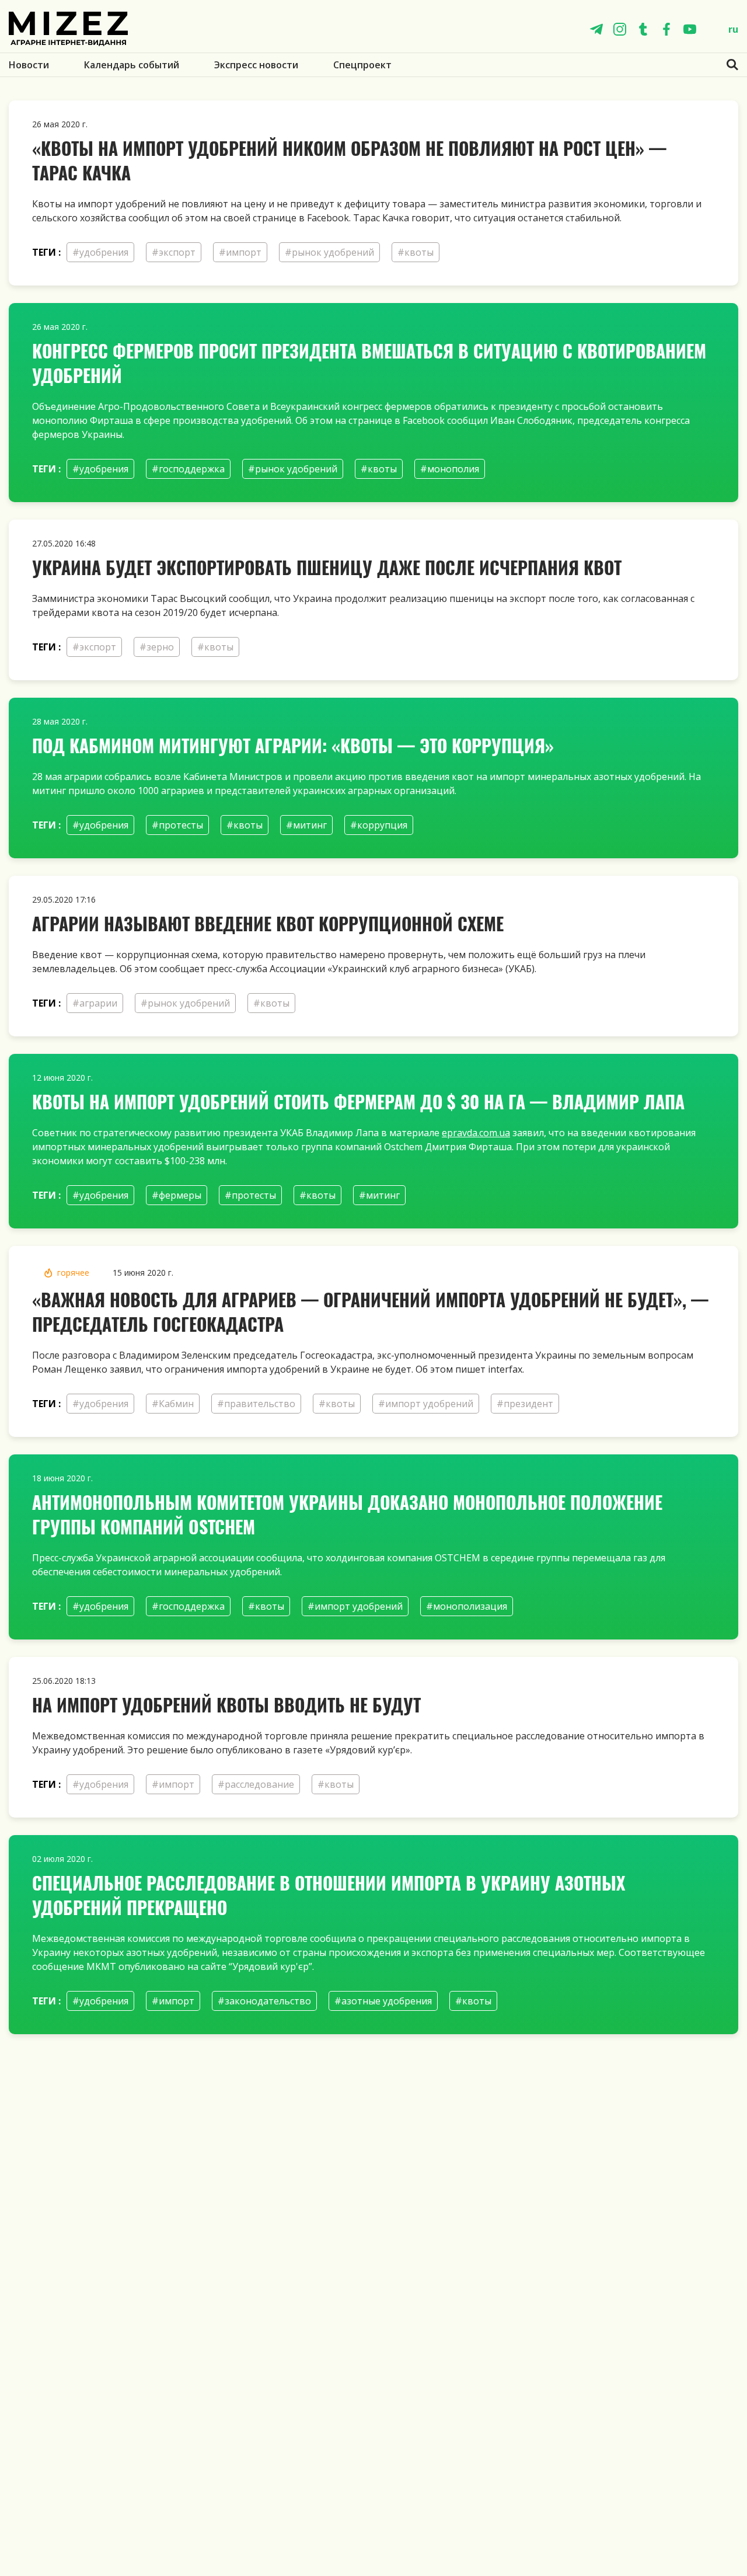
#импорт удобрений (426, 1404)
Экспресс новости (256, 65)
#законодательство (264, 2001)
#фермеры (177, 1195)
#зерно (157, 647)
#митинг (306, 825)
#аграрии (95, 1003)
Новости (29, 65)
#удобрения (100, 252)
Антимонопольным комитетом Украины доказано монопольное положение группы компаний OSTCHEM (347, 1514)
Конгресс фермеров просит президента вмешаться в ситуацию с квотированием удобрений (369, 363)
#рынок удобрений (329, 252)
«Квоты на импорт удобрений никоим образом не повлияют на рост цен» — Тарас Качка (349, 160)
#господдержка (188, 469)
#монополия (450, 469)
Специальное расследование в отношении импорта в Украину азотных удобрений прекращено (329, 1895)
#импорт (240, 252)
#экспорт (174, 252)
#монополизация (467, 1606)
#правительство (256, 1404)
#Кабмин (173, 1404)
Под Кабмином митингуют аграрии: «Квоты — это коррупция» (293, 745)
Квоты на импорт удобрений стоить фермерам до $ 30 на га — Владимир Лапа (358, 1101)
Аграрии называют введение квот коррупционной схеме (268, 923)
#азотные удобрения (383, 2001)
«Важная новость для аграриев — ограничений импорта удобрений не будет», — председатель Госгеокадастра (370, 1312)
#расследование (256, 1784)
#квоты (416, 252)
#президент (525, 1404)
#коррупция (379, 825)
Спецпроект (362, 65)
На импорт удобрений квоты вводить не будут (226, 1705)
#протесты (177, 825)
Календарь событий (132, 65)
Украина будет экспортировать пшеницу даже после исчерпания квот (327, 567)
